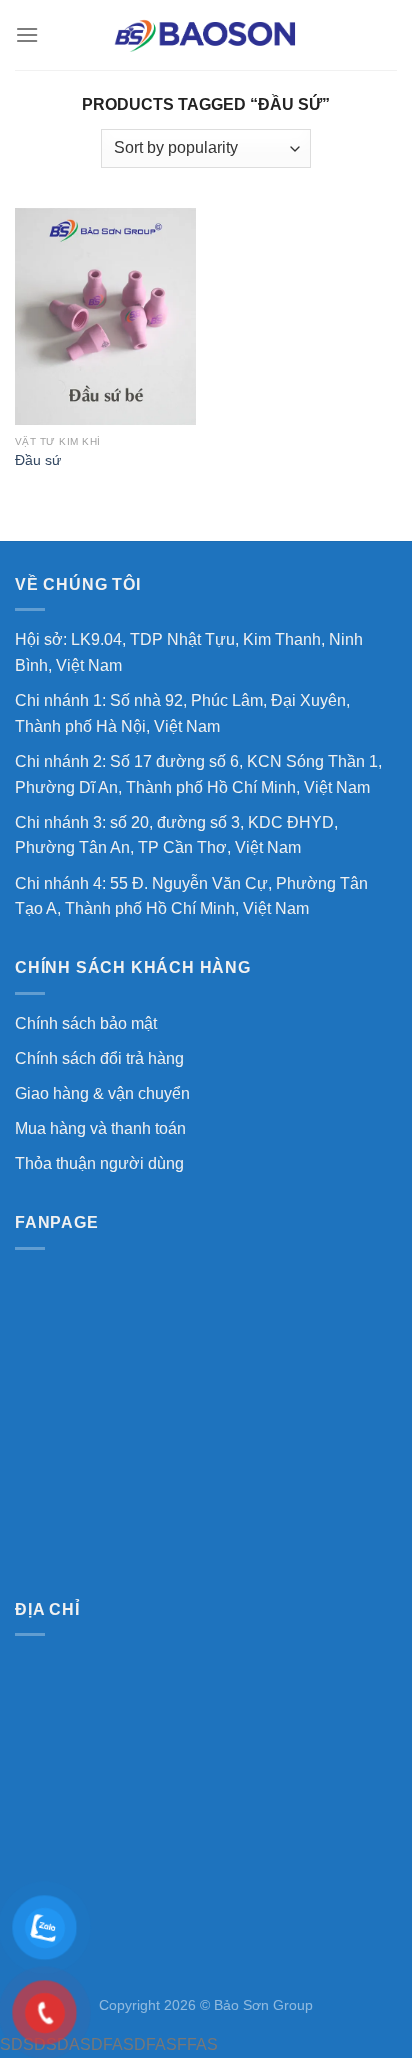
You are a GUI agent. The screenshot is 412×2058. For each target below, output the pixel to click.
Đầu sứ (38, 460)
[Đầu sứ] (105, 316)
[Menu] (27, 34)
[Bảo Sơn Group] (206, 35)
